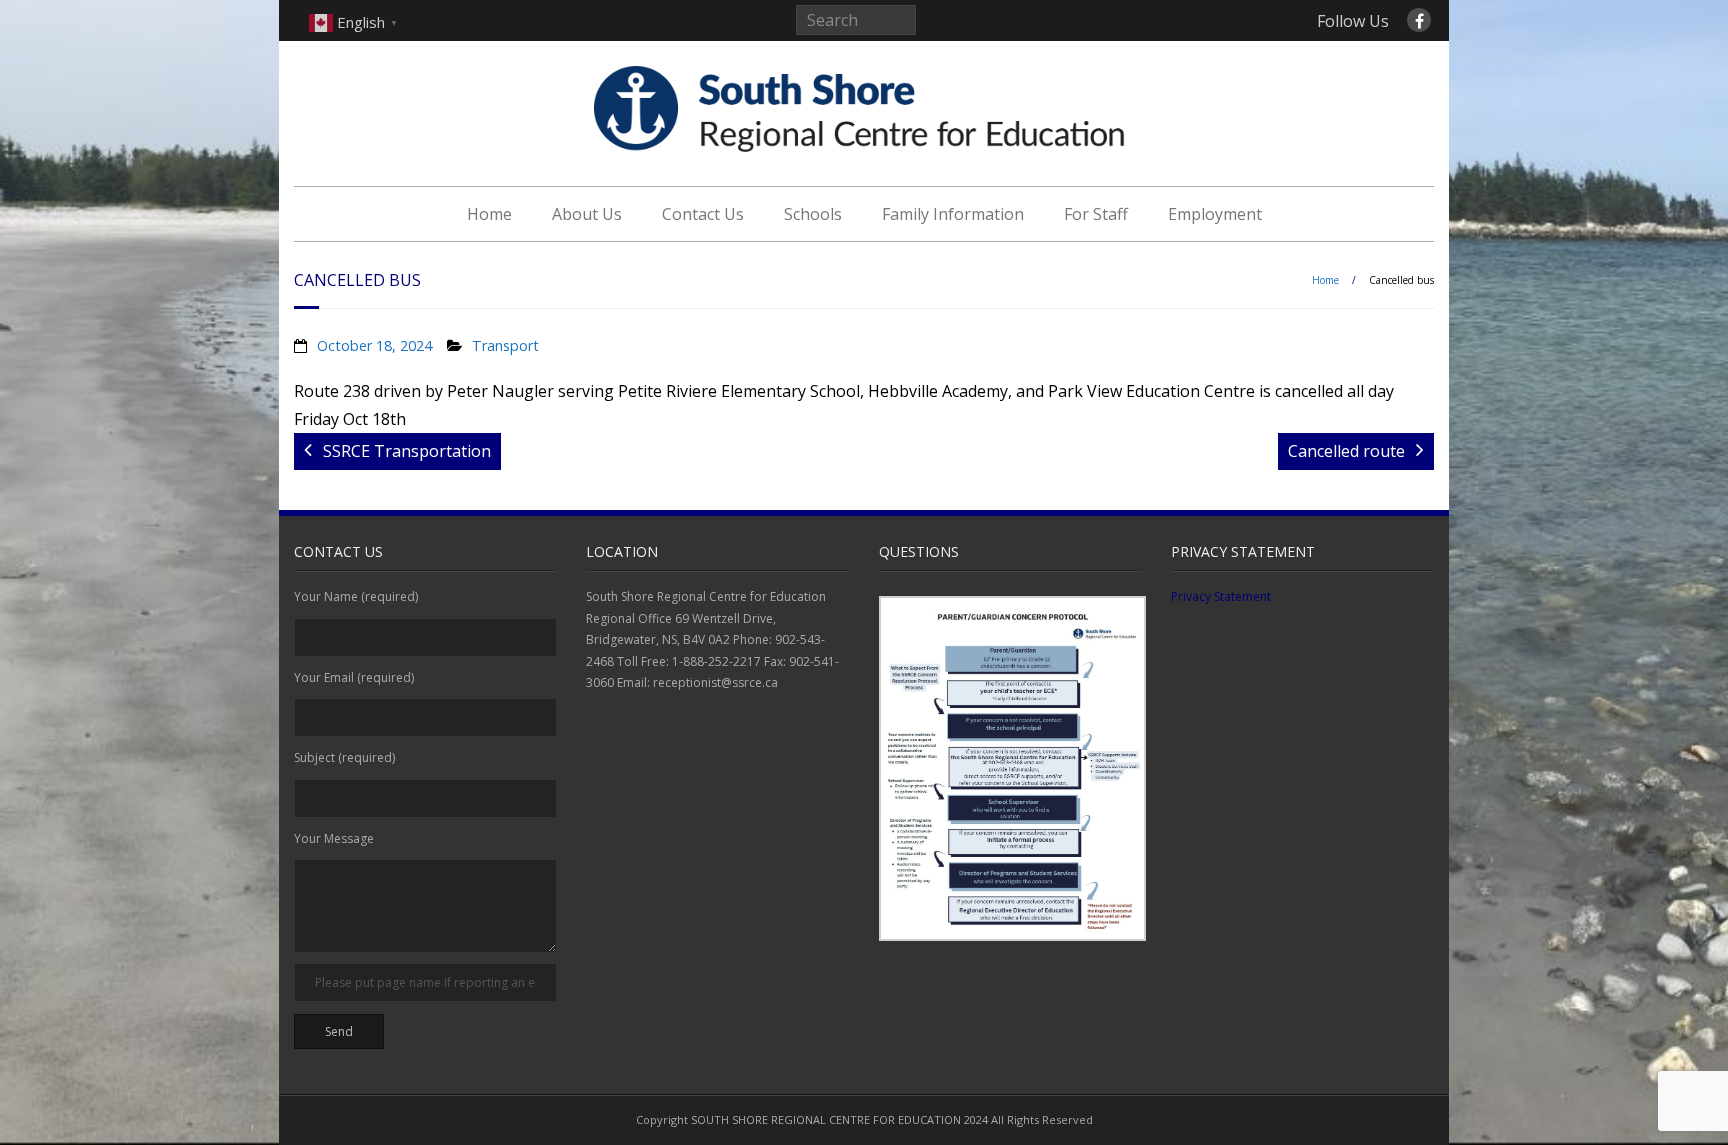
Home (489, 214)
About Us (587, 214)
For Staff (1096, 214)
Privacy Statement (1221, 596)
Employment (1215, 214)
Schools (813, 214)
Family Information (953, 214)
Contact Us (703, 214)
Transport (505, 345)
